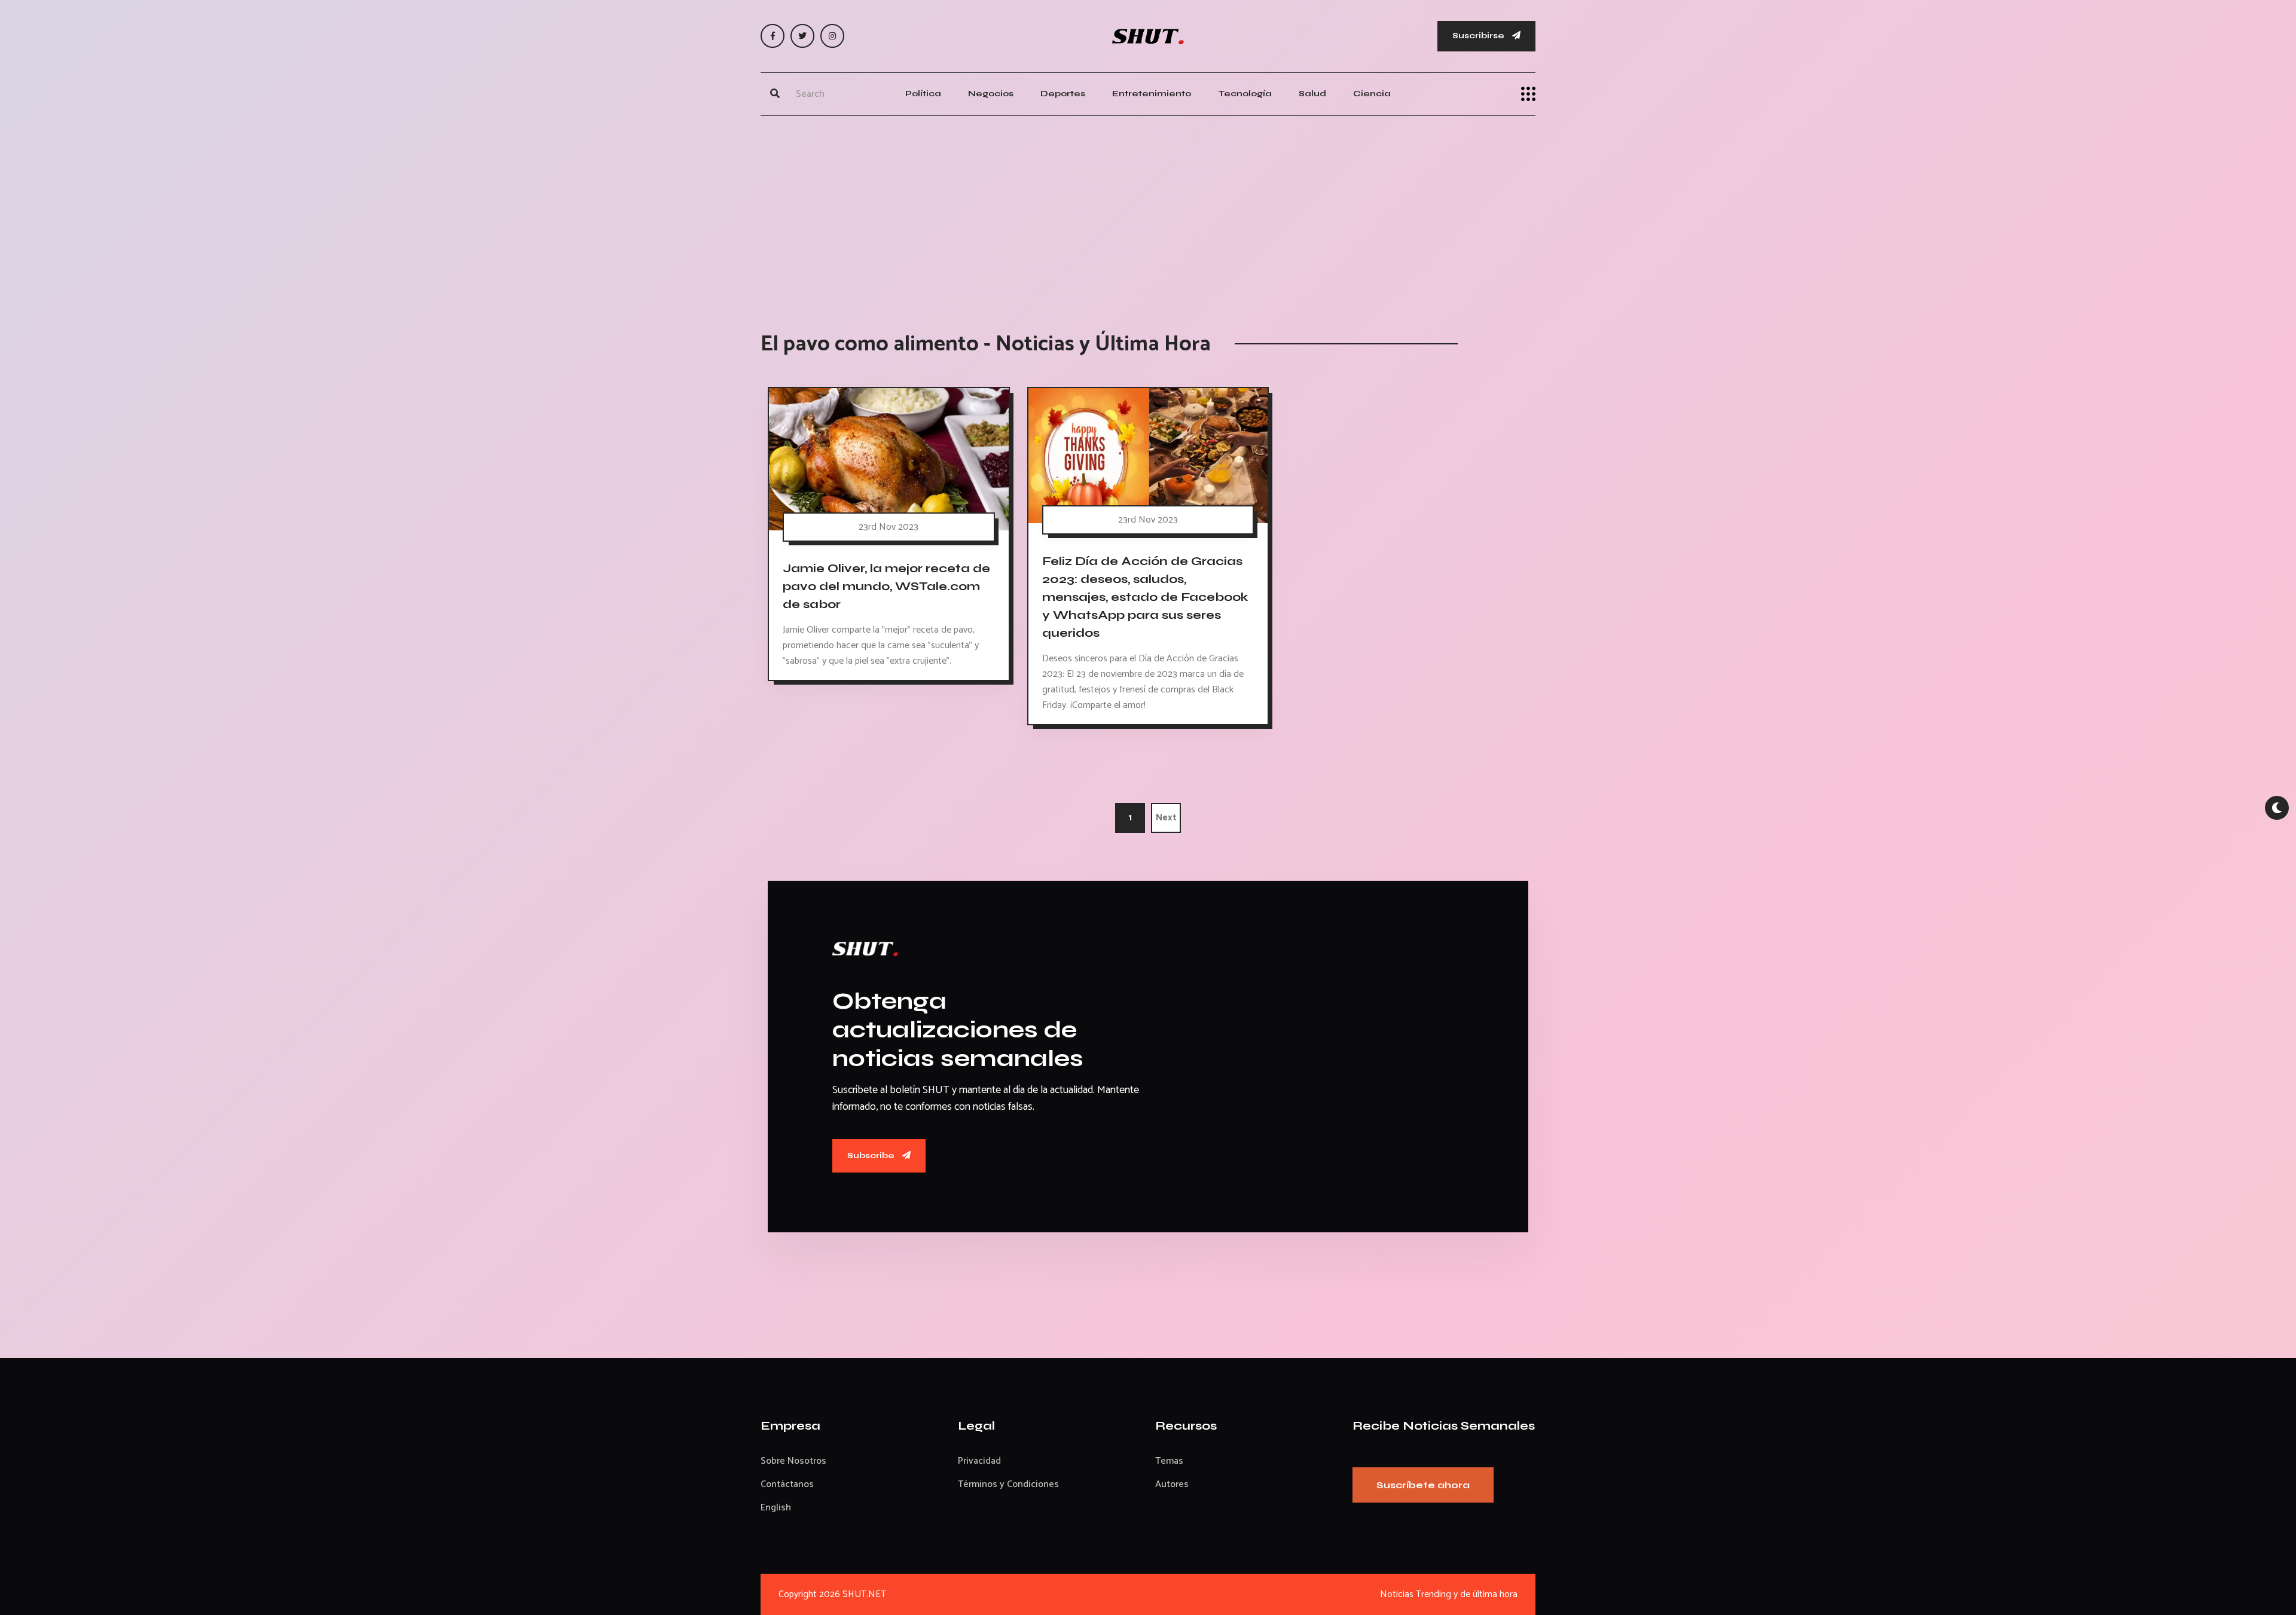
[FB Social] (773, 36)
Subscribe (872, 1155)
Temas (1169, 1461)
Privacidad (979, 1461)
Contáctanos (787, 1484)
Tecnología (1245, 94)
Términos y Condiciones (1008, 1484)
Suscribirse (1479, 36)
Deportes (1063, 94)
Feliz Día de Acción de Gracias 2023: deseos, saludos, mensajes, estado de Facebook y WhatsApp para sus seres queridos (1145, 597)
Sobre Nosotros (793, 1461)
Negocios (991, 94)
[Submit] (775, 94)
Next (1166, 818)
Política (923, 94)
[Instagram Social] (832, 36)
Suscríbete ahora (1423, 1485)
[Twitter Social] (802, 36)
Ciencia (1372, 94)
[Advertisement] (1148, 212)
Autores (1172, 1484)
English (776, 1508)
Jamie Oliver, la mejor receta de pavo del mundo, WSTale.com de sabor (886, 586)
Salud (1312, 94)
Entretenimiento (1152, 94)
